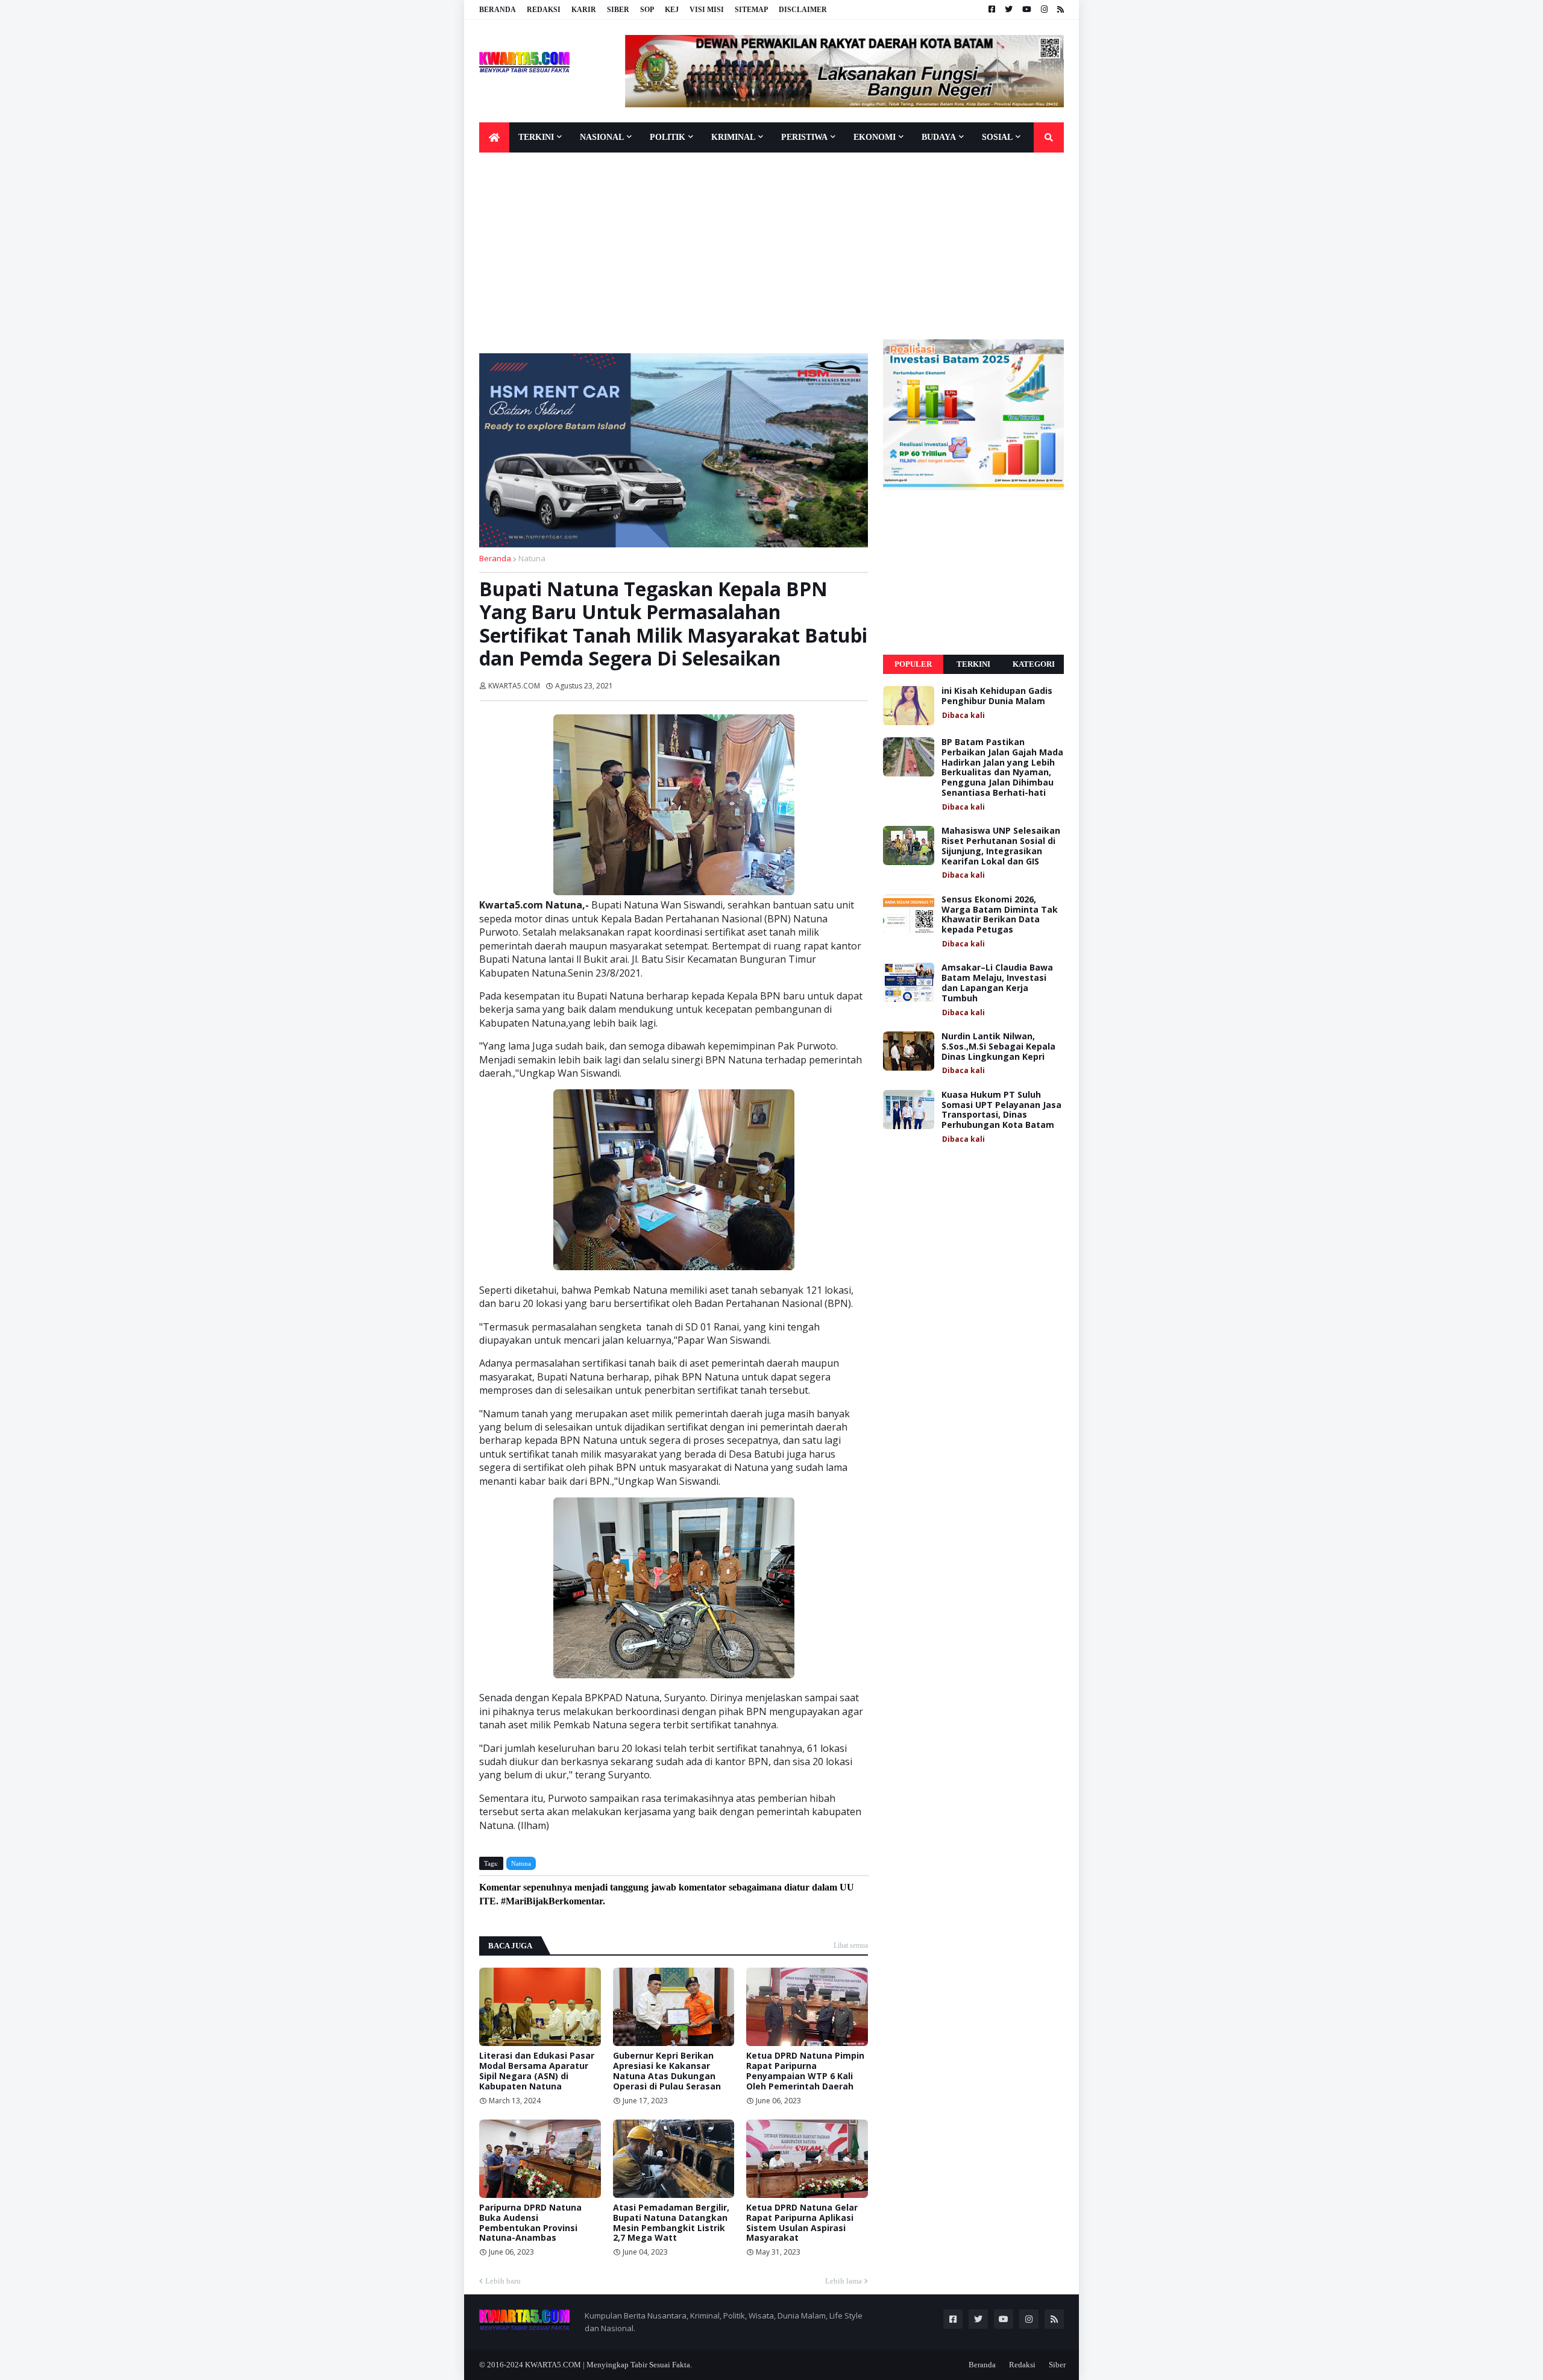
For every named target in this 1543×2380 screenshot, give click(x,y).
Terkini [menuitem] (536, 137)
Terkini (973, 664)
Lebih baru (503, 2281)
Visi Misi (707, 10)
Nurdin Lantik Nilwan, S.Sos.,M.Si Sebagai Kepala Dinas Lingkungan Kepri (998, 1047)
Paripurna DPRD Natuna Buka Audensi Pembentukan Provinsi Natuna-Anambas (530, 2223)
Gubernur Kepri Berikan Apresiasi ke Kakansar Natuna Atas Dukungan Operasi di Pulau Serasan (667, 2071)
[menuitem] (494, 137)
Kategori (1034, 664)
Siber (618, 10)
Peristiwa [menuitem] (804, 137)
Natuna (532, 558)
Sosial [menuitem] (997, 137)
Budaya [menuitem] (939, 137)
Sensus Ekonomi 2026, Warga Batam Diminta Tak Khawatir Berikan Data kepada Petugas (1000, 915)
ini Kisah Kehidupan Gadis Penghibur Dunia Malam (997, 696)
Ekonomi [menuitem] (875, 137)
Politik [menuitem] (668, 137)
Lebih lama (844, 2281)
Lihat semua (851, 1945)
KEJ (672, 10)
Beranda (498, 10)
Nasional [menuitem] (602, 137)
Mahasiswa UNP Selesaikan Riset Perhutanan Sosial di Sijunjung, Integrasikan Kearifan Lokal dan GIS (1001, 846)
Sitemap (751, 10)
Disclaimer (803, 10)
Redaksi (544, 10)
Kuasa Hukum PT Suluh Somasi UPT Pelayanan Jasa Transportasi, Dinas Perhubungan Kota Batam (1001, 1110)
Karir (584, 10)
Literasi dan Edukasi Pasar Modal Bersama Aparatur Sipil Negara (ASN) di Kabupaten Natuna (537, 2071)
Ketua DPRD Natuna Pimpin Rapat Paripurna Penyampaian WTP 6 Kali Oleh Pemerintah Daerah (805, 2071)
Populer (913, 664)
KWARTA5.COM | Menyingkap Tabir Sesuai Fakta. (608, 2365)
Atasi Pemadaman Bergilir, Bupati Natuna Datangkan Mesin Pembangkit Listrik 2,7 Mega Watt (671, 2223)
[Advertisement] (771, 249)
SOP (647, 10)
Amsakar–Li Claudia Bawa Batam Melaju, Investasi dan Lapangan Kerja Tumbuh (997, 983)
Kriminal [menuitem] (733, 137)
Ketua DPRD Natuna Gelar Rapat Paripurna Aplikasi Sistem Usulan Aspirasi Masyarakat (802, 2223)
